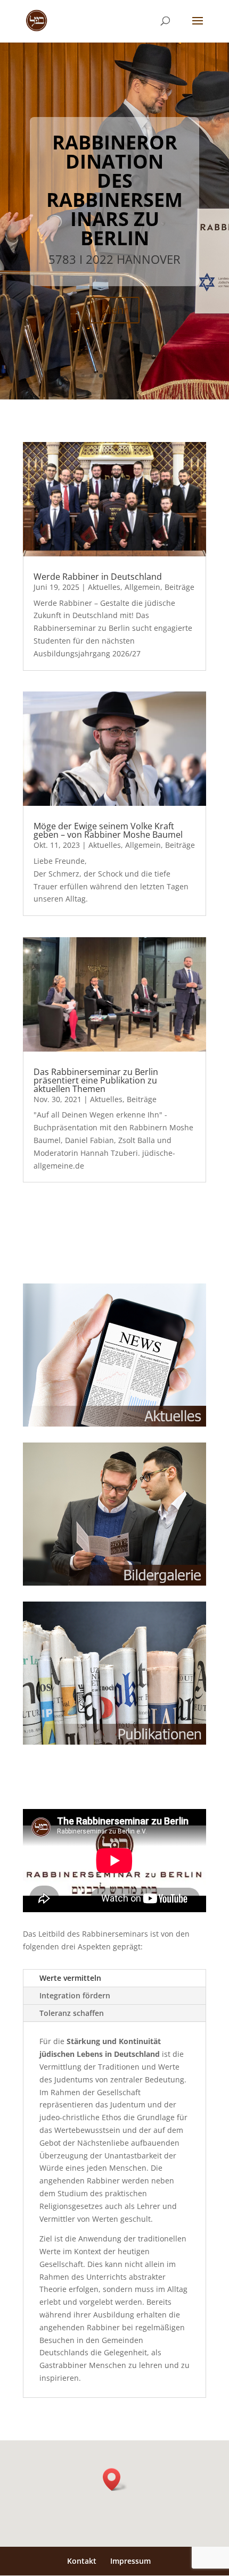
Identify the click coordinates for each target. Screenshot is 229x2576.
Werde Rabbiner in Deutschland (98, 577)
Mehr (115, 384)
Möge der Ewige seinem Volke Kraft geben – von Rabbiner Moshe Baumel (108, 830)
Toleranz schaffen (72, 2013)
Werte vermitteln (70, 1978)
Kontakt (82, 2561)
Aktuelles (104, 587)
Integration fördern (75, 1995)
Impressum (130, 2561)
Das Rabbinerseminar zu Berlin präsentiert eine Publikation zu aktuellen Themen (96, 1080)
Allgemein (142, 587)
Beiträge (179, 587)
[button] (115, 2479)
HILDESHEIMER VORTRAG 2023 (115, 149)
